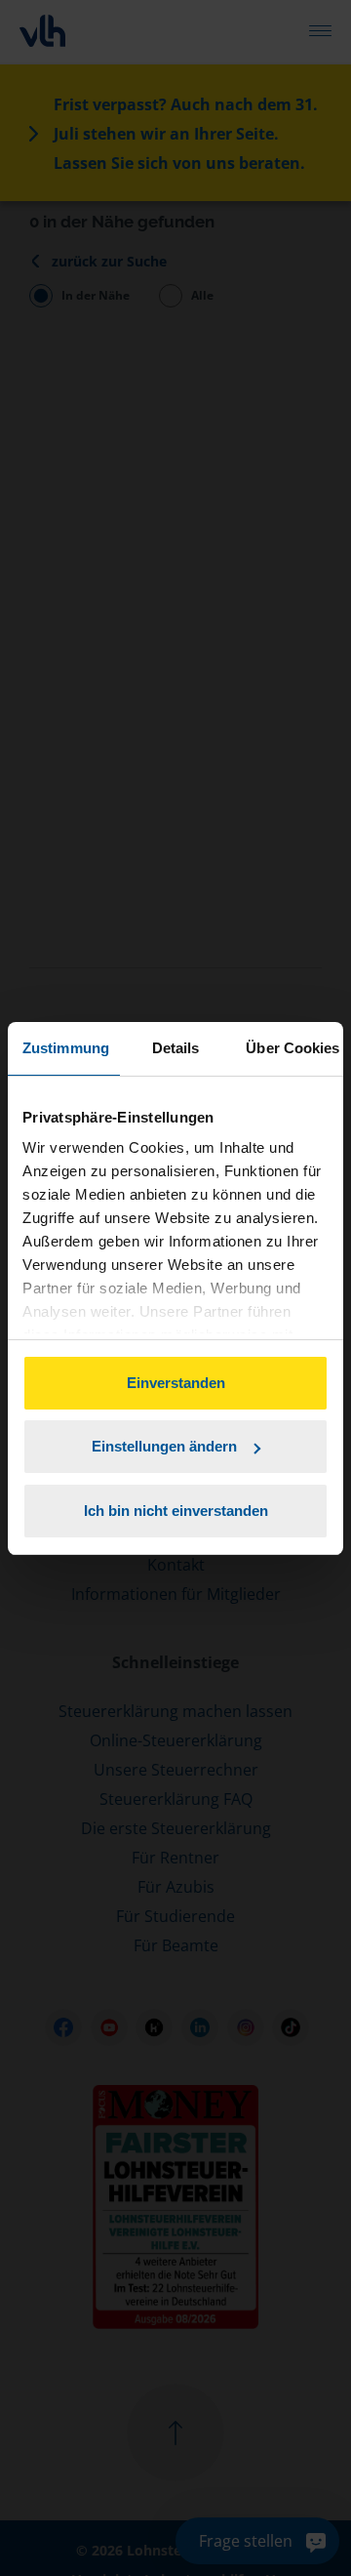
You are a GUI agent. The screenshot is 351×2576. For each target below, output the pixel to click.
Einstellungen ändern (164, 1446)
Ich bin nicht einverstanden (176, 1511)
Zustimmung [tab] (66, 1048)
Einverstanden (176, 1383)
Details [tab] (176, 1048)
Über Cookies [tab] (292, 1048)
